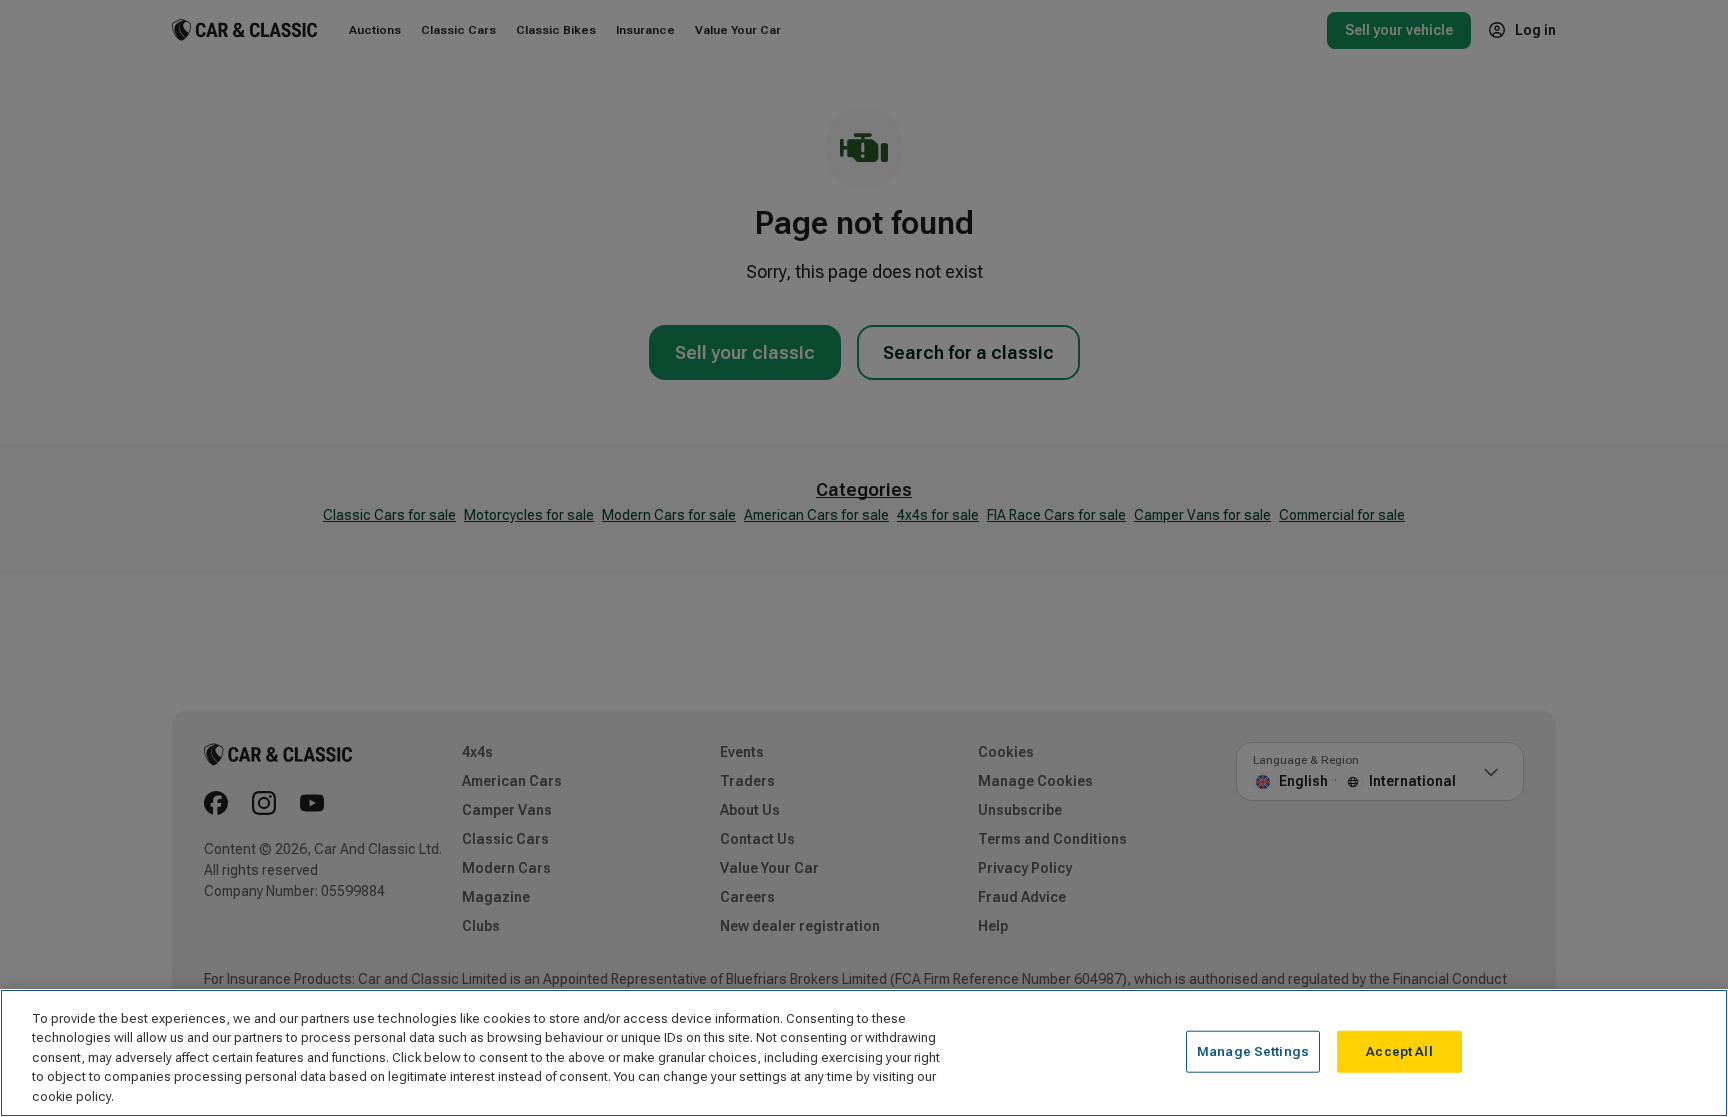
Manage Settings (1253, 1051)
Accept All (1399, 1051)
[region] (864, 1053)
